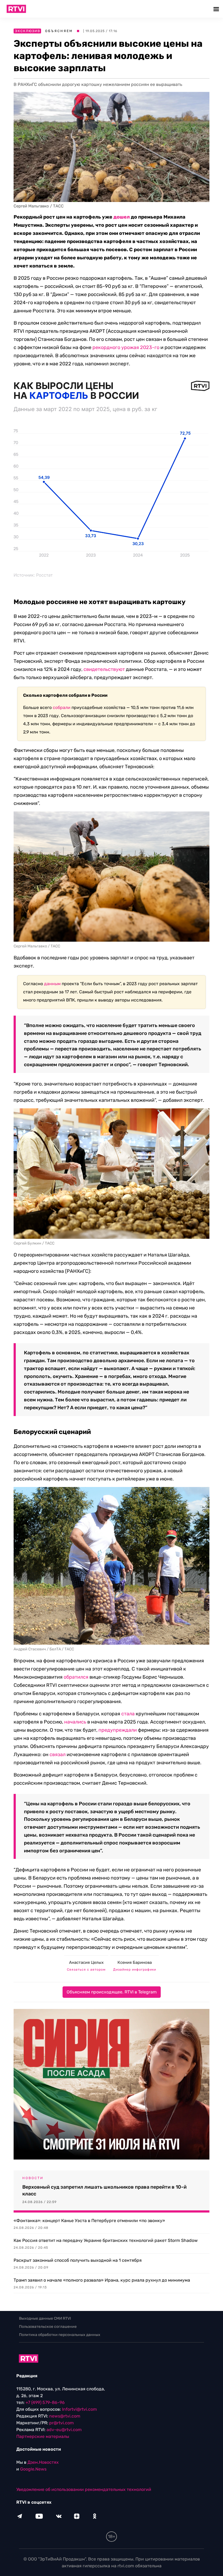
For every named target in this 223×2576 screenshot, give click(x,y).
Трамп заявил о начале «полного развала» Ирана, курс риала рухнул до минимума (102, 2280)
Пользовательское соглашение (48, 2327)
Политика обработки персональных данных (60, 2335)
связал (58, 1754)
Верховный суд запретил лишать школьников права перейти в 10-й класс (104, 2190)
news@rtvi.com (65, 2416)
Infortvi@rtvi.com (79, 2409)
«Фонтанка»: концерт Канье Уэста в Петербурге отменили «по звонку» (89, 2221)
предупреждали (118, 1730)
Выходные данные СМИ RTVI (45, 2318)
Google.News (33, 2469)
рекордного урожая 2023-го (126, 347)
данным (52, 984)
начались (75, 1722)
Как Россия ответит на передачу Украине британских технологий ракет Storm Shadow (106, 2240)
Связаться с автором (86, 1970)
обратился (76, 1677)
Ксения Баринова (135, 1962)
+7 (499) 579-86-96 (45, 2402)
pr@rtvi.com (61, 2423)
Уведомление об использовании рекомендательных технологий (84, 2489)
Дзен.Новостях (43, 2462)
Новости (33, 2178)
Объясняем (59, 31)
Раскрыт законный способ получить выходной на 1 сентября (78, 2260)
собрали (62, 707)
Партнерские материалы (43, 2436)
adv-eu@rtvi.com (64, 2430)
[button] (217, 9)
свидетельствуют (104, 669)
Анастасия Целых (86, 1962)
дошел (122, 217)
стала (128, 1714)
